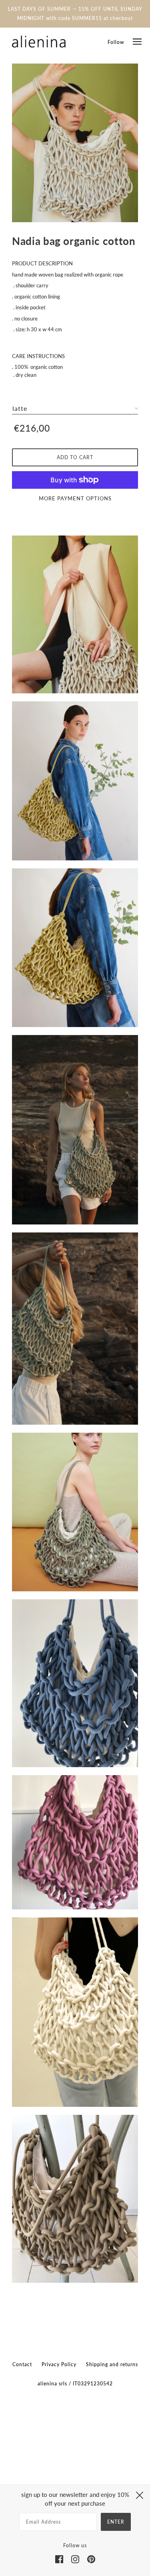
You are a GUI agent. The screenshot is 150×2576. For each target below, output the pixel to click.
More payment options (75, 498)
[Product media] (75, 143)
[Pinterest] (91, 2559)
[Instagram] (75, 2559)
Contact (22, 2364)
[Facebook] (59, 2559)
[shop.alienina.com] (39, 42)
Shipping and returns (112, 2364)
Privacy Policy (59, 2364)
